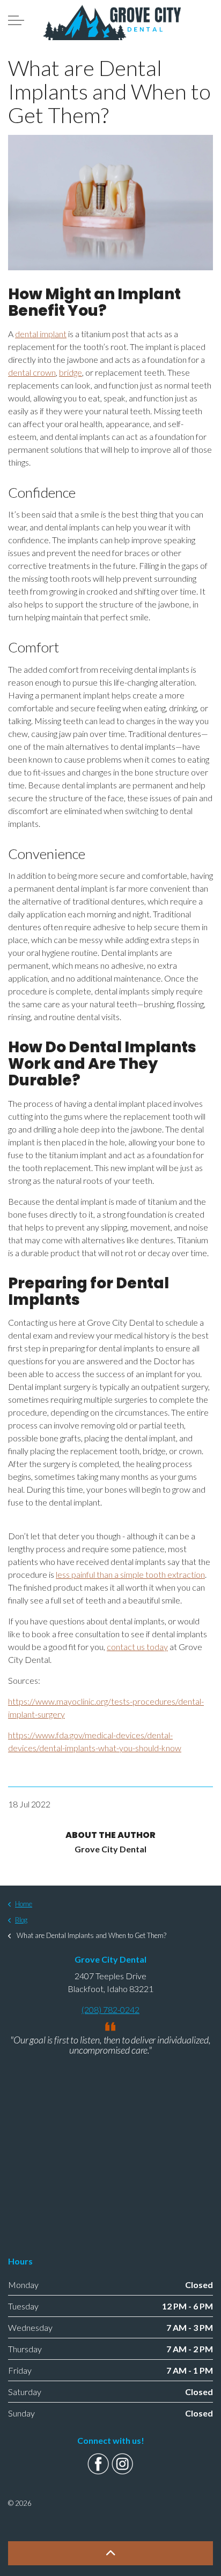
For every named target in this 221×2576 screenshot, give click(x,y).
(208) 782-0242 (110, 2009)
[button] (110, 2553)
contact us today (137, 1647)
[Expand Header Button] (16, 20)
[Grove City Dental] (112, 22)
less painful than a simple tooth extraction (130, 1574)
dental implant (41, 334)
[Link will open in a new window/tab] (98, 2464)
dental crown (32, 372)
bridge (71, 372)
